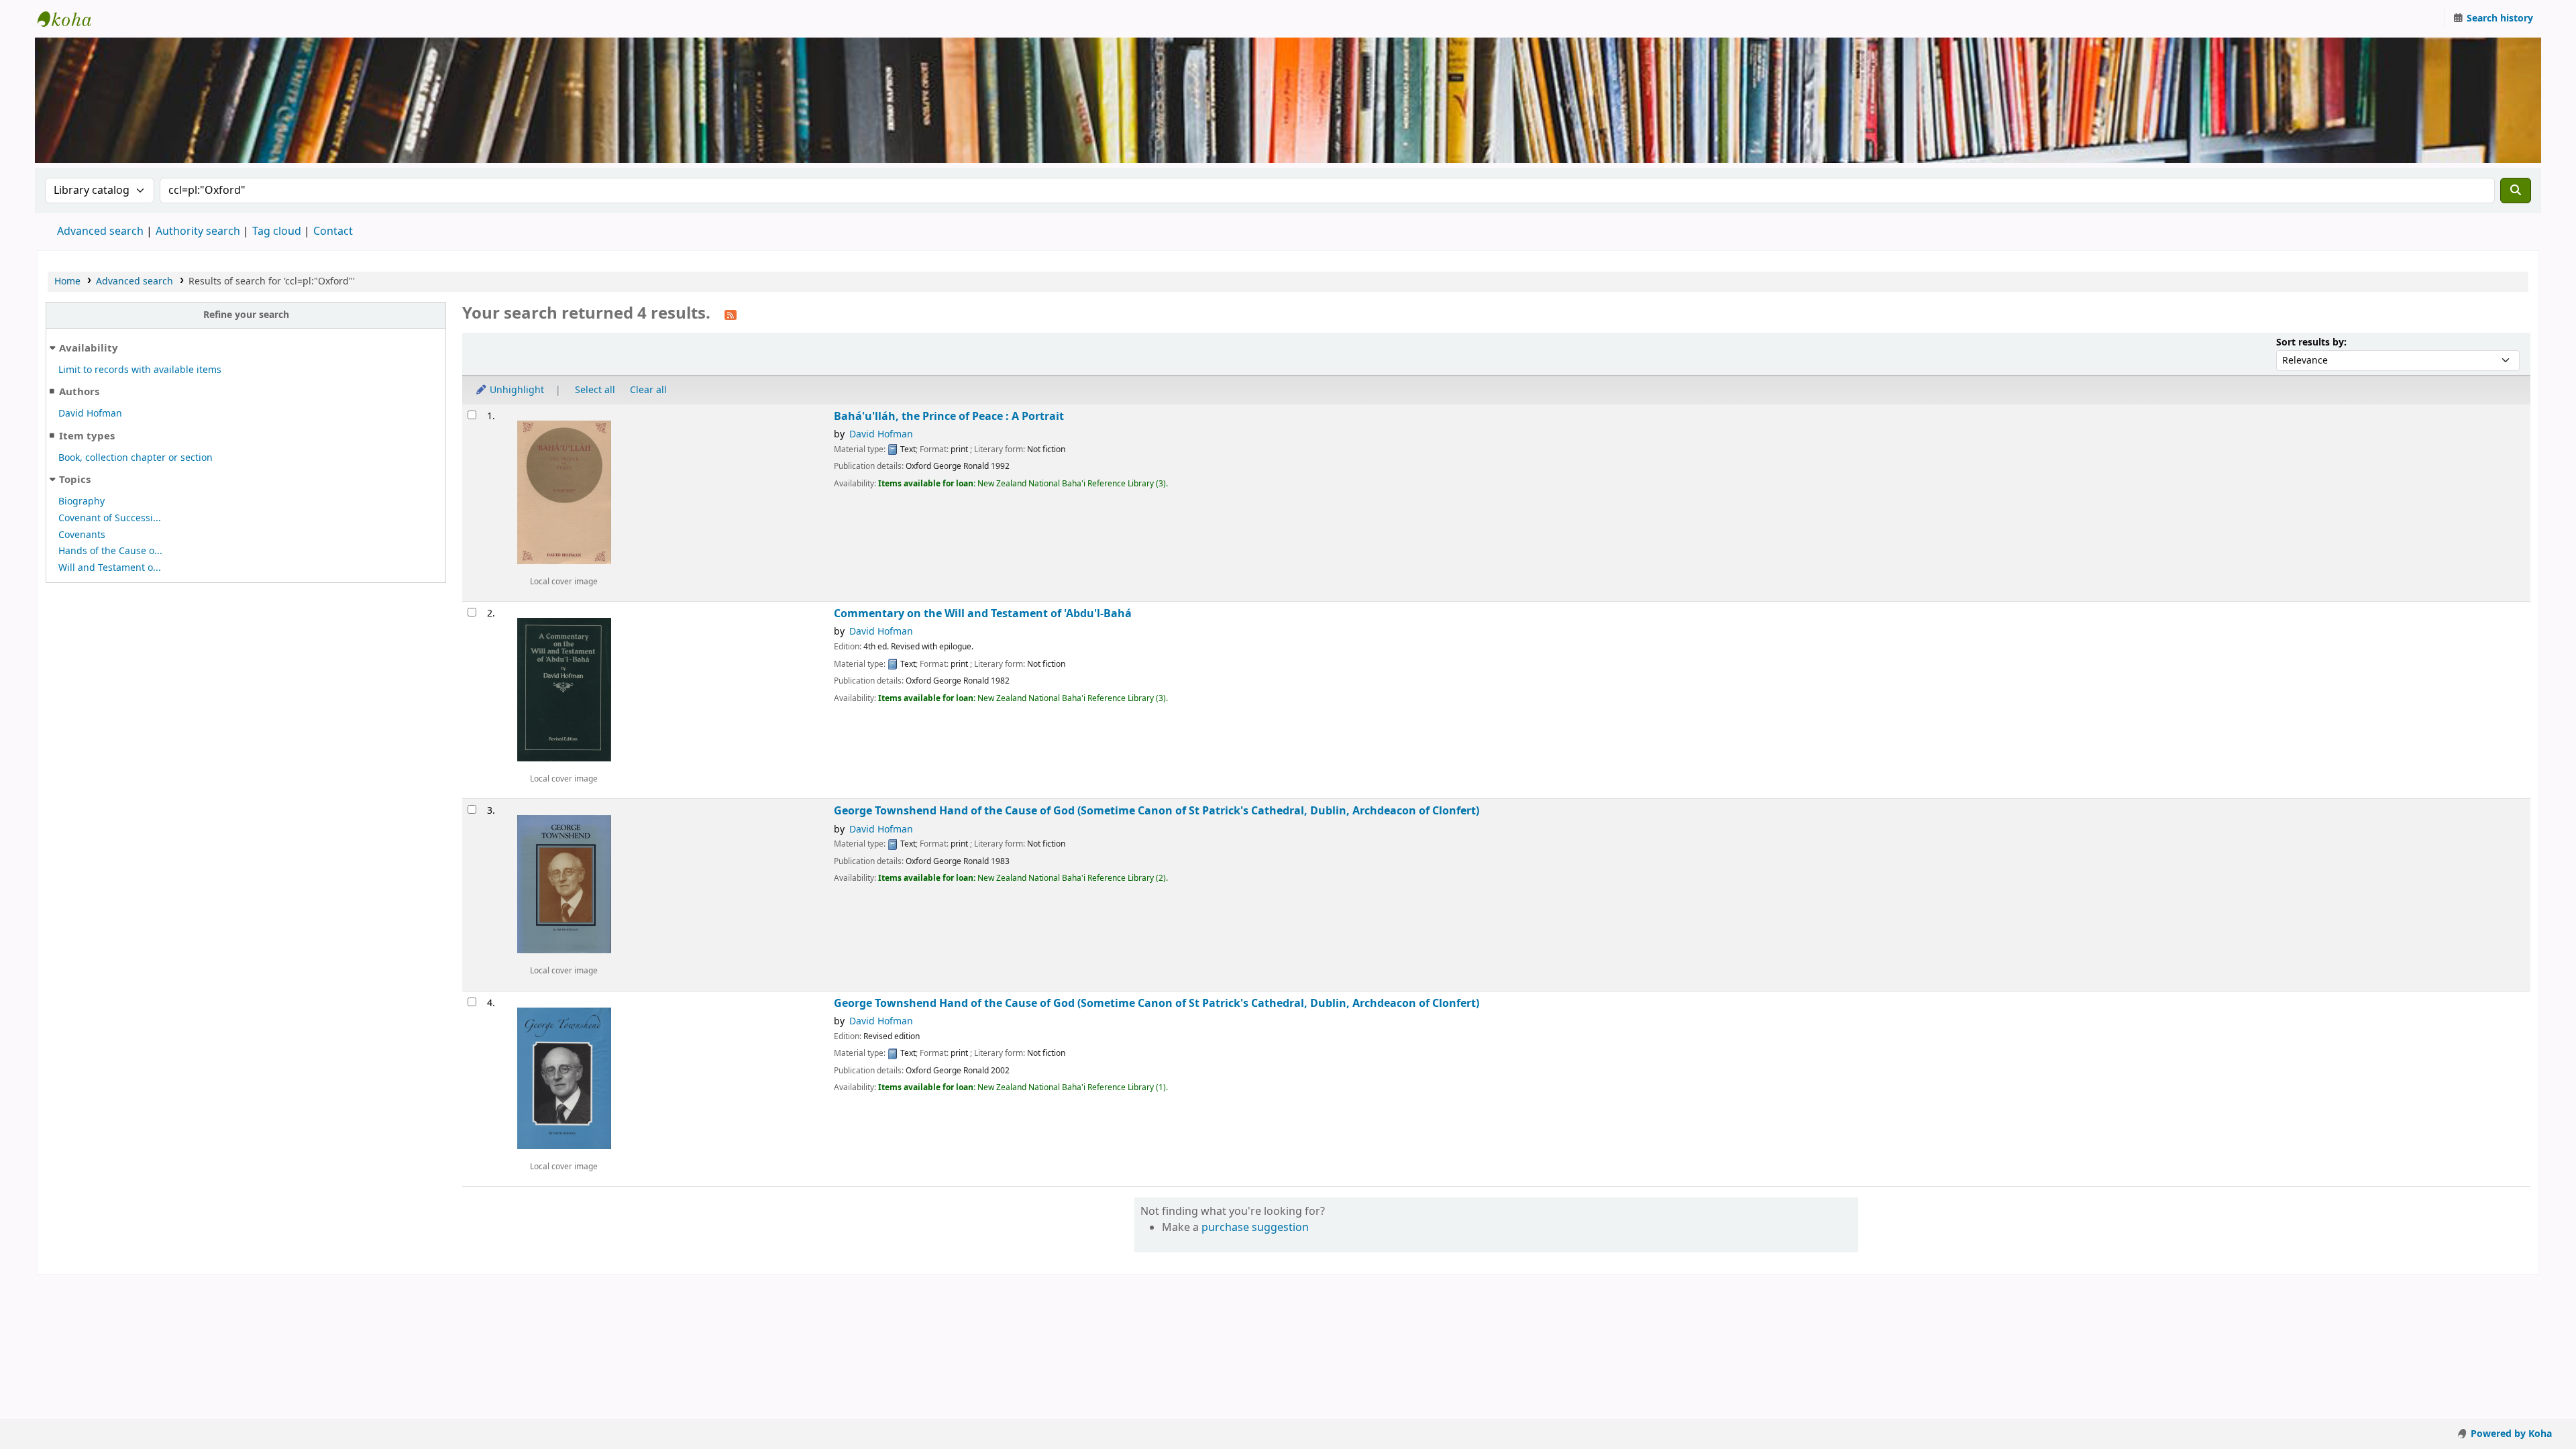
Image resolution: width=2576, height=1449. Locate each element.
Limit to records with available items (140, 370)
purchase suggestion (1255, 1228)
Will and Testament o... (110, 568)
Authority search (198, 231)
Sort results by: (2311, 342)
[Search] (2516, 191)
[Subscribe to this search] (731, 315)
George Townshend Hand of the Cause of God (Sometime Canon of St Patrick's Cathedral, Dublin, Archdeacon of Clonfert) (1157, 811)
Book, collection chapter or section (136, 458)
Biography (82, 501)
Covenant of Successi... (110, 518)
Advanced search (100, 231)
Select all (595, 390)
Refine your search (246, 315)
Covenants (82, 535)
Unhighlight (516, 390)
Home (67, 281)
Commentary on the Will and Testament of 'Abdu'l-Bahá (983, 613)
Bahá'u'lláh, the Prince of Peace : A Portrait (949, 416)
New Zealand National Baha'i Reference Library (71, 19)
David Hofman (90, 414)
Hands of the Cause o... (110, 551)
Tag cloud (277, 231)
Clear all (648, 390)
